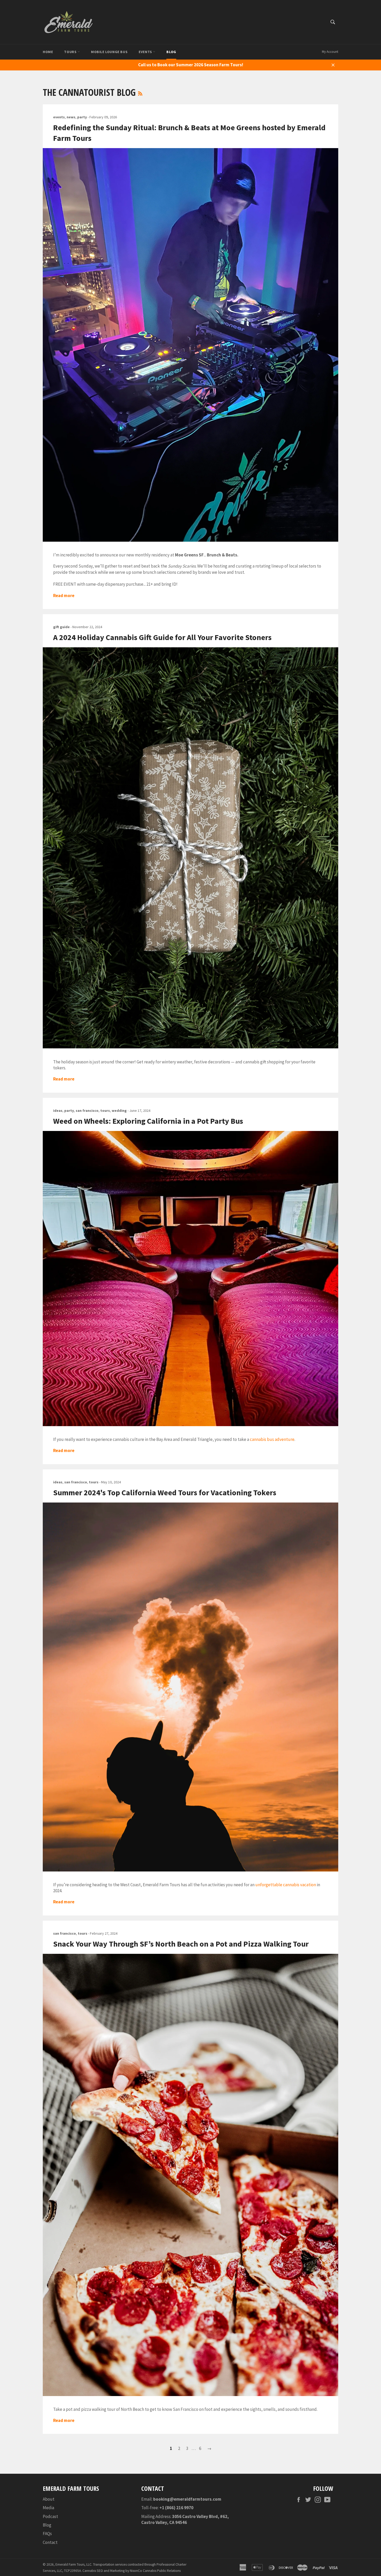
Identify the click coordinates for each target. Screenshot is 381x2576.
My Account (330, 52)
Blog (171, 52)
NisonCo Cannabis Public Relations (155, 2571)
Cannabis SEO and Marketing (104, 2571)
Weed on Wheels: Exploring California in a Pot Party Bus (148, 1121)
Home (48, 52)
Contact (50, 2542)
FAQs (47, 2534)
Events (146, 52)
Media (48, 2508)
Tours (71, 52)
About (49, 2499)
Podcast (50, 2516)
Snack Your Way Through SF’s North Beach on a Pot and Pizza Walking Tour (181, 1944)
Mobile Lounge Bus (109, 52)
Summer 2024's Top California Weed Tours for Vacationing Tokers (165, 1492)
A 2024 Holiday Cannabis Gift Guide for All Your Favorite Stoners (162, 637)
